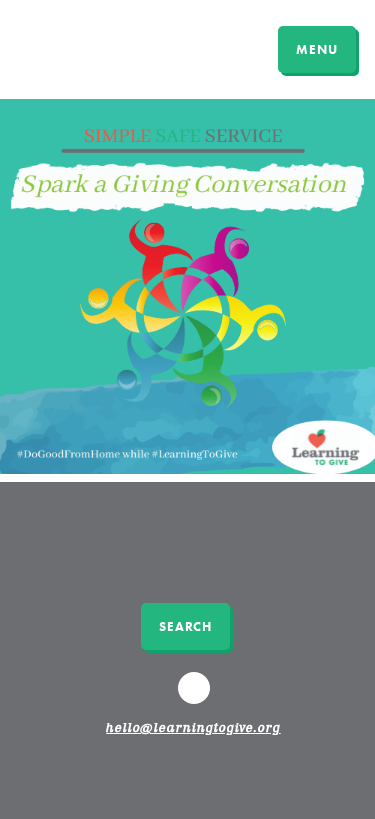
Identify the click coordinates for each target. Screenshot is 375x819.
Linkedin (196, 697)
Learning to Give (92, 47)
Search (185, 626)
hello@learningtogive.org (193, 729)
